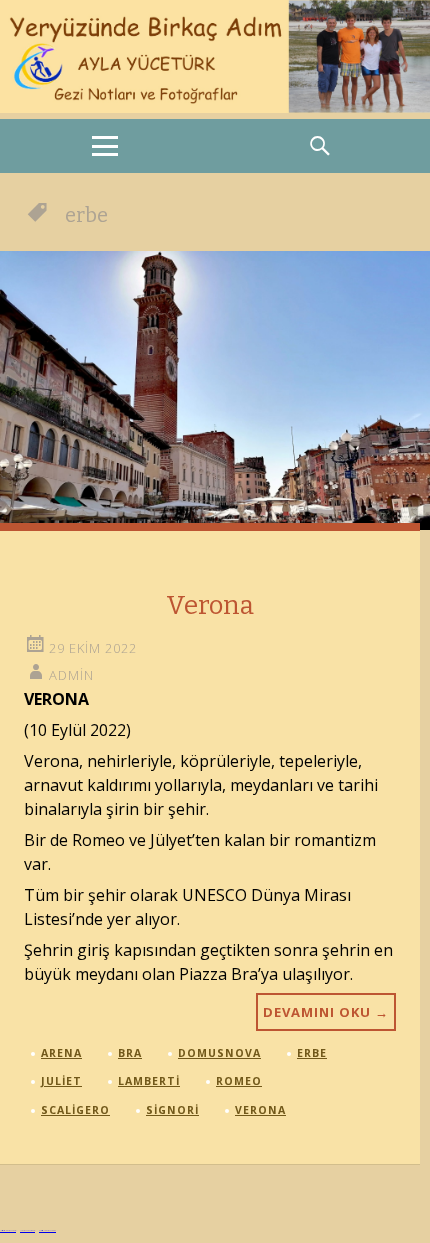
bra (130, 1053)
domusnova (219, 1053)
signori (172, 1110)
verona (260, 1110)
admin (71, 675)
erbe (312, 1053)
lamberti (149, 1081)
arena (61, 1053)
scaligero (75, 1110)
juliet (61, 1081)
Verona (210, 605)
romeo (239, 1081)
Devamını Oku (326, 1012)
